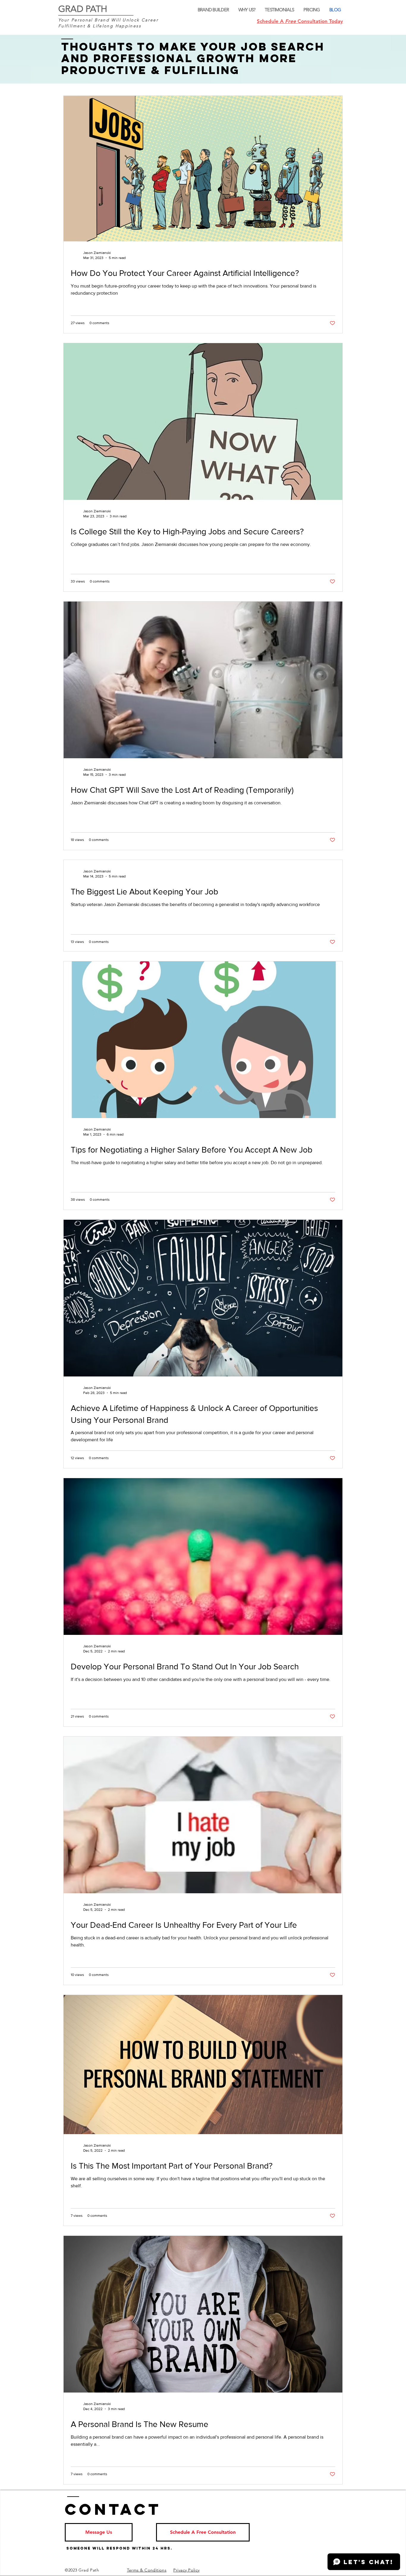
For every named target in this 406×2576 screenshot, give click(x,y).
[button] (99, 2532)
